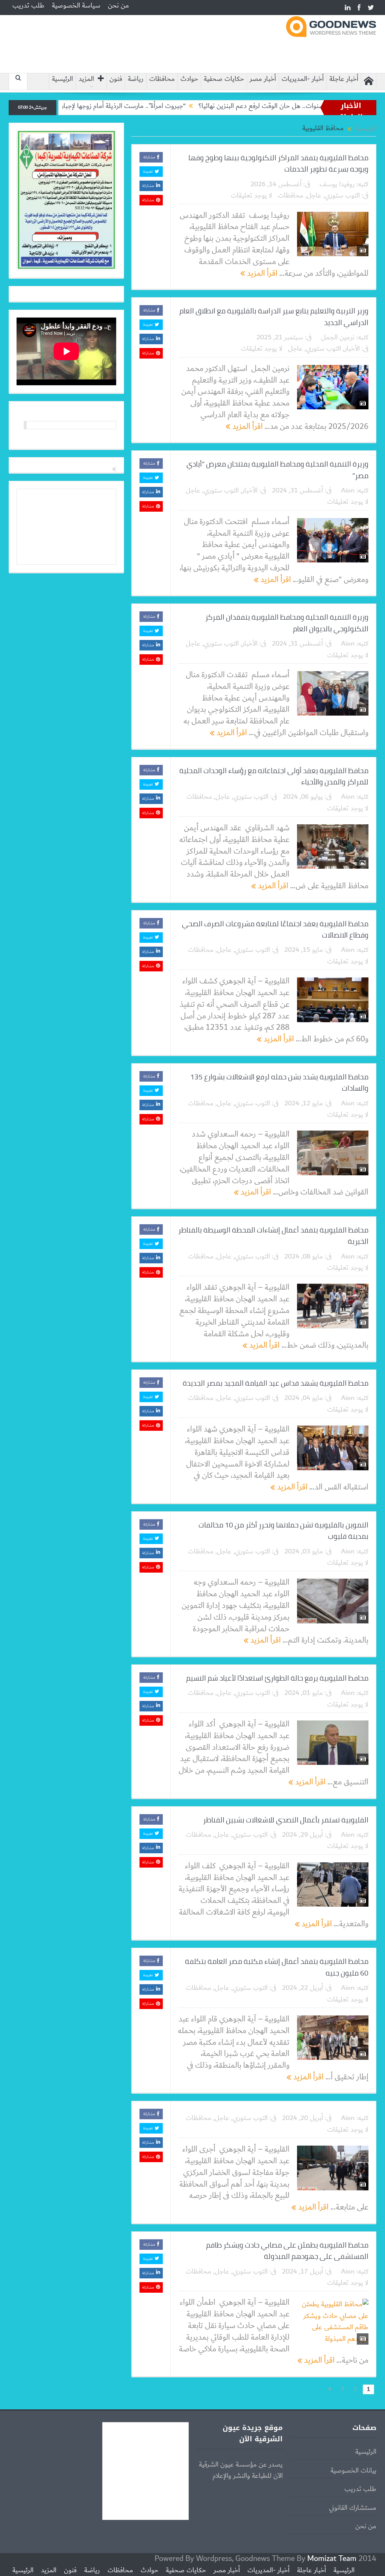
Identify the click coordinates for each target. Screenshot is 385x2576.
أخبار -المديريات (303, 79)
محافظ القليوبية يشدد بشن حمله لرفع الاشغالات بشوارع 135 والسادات (279, 1082)
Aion (348, 491)
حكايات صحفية (224, 79)
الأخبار (352, 349)
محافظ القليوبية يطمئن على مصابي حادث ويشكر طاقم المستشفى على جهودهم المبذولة (287, 2251)
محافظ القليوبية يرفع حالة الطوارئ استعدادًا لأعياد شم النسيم (277, 1678)
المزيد (86, 79)
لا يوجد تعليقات (252, 196)
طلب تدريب (28, 6)
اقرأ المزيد (261, 273)
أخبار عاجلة (344, 79)
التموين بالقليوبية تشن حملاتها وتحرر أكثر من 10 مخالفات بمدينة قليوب (283, 1530)
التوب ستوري (342, 196)
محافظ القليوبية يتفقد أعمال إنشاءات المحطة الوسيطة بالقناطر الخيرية (273, 1236)
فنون (116, 79)
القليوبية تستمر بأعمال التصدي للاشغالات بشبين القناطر (286, 1820)
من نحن (118, 6)
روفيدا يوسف (337, 184)
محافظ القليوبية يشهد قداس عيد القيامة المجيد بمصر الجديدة (276, 1383)
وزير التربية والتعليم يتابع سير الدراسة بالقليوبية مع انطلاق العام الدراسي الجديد (274, 316)
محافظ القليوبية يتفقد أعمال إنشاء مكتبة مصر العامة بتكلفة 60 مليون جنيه (277, 1967)
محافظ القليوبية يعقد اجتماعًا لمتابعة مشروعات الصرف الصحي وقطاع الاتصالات (275, 929)
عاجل (314, 196)
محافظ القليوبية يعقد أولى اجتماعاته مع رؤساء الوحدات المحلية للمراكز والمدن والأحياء (274, 776)
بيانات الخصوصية (353, 2471)
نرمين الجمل (338, 337)
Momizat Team (332, 2559)
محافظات (162, 79)
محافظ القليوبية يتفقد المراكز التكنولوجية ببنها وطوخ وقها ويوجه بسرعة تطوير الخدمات (278, 163)
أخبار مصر (263, 79)
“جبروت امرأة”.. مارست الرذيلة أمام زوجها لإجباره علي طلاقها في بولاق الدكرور (150, 106)
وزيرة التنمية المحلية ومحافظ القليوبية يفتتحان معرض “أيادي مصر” (277, 470)
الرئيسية (62, 79)
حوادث (189, 79)
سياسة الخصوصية (76, 6)
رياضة (136, 79)
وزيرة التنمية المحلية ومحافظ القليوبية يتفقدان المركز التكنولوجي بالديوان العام (287, 623)
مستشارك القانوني (353, 2508)
